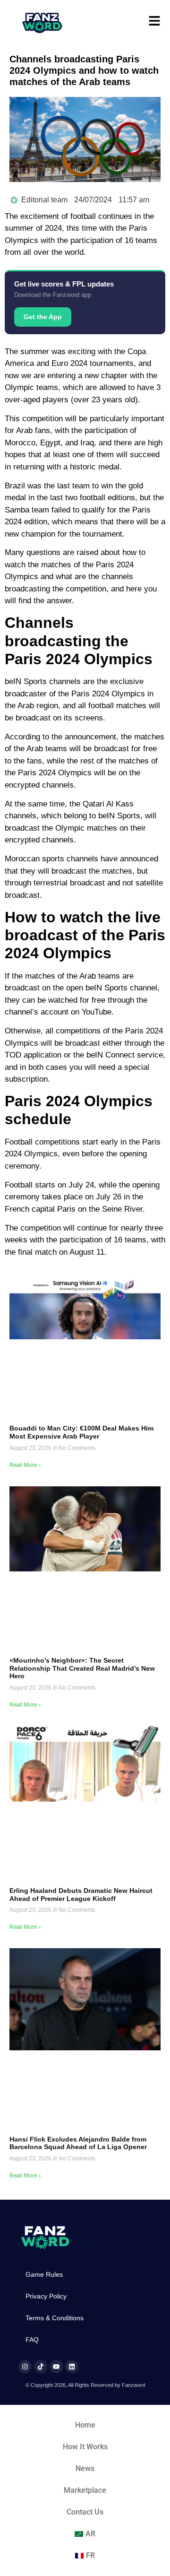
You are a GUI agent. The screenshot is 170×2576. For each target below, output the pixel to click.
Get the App (43, 317)
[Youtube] (56, 2367)
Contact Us (85, 2512)
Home (85, 2425)
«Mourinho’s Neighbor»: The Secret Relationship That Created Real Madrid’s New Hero (82, 1668)
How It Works (85, 2447)
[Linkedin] (72, 2367)
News (85, 2468)
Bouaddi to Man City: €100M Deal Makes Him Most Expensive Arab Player (81, 1432)
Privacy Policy (46, 2296)
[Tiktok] (41, 2367)
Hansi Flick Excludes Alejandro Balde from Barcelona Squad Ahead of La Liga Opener (78, 2143)
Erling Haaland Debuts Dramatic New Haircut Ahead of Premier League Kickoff (81, 1895)
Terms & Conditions (55, 2318)
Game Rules (44, 2274)
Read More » (25, 1465)
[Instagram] (25, 2367)
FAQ (32, 2340)
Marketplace (85, 2490)
